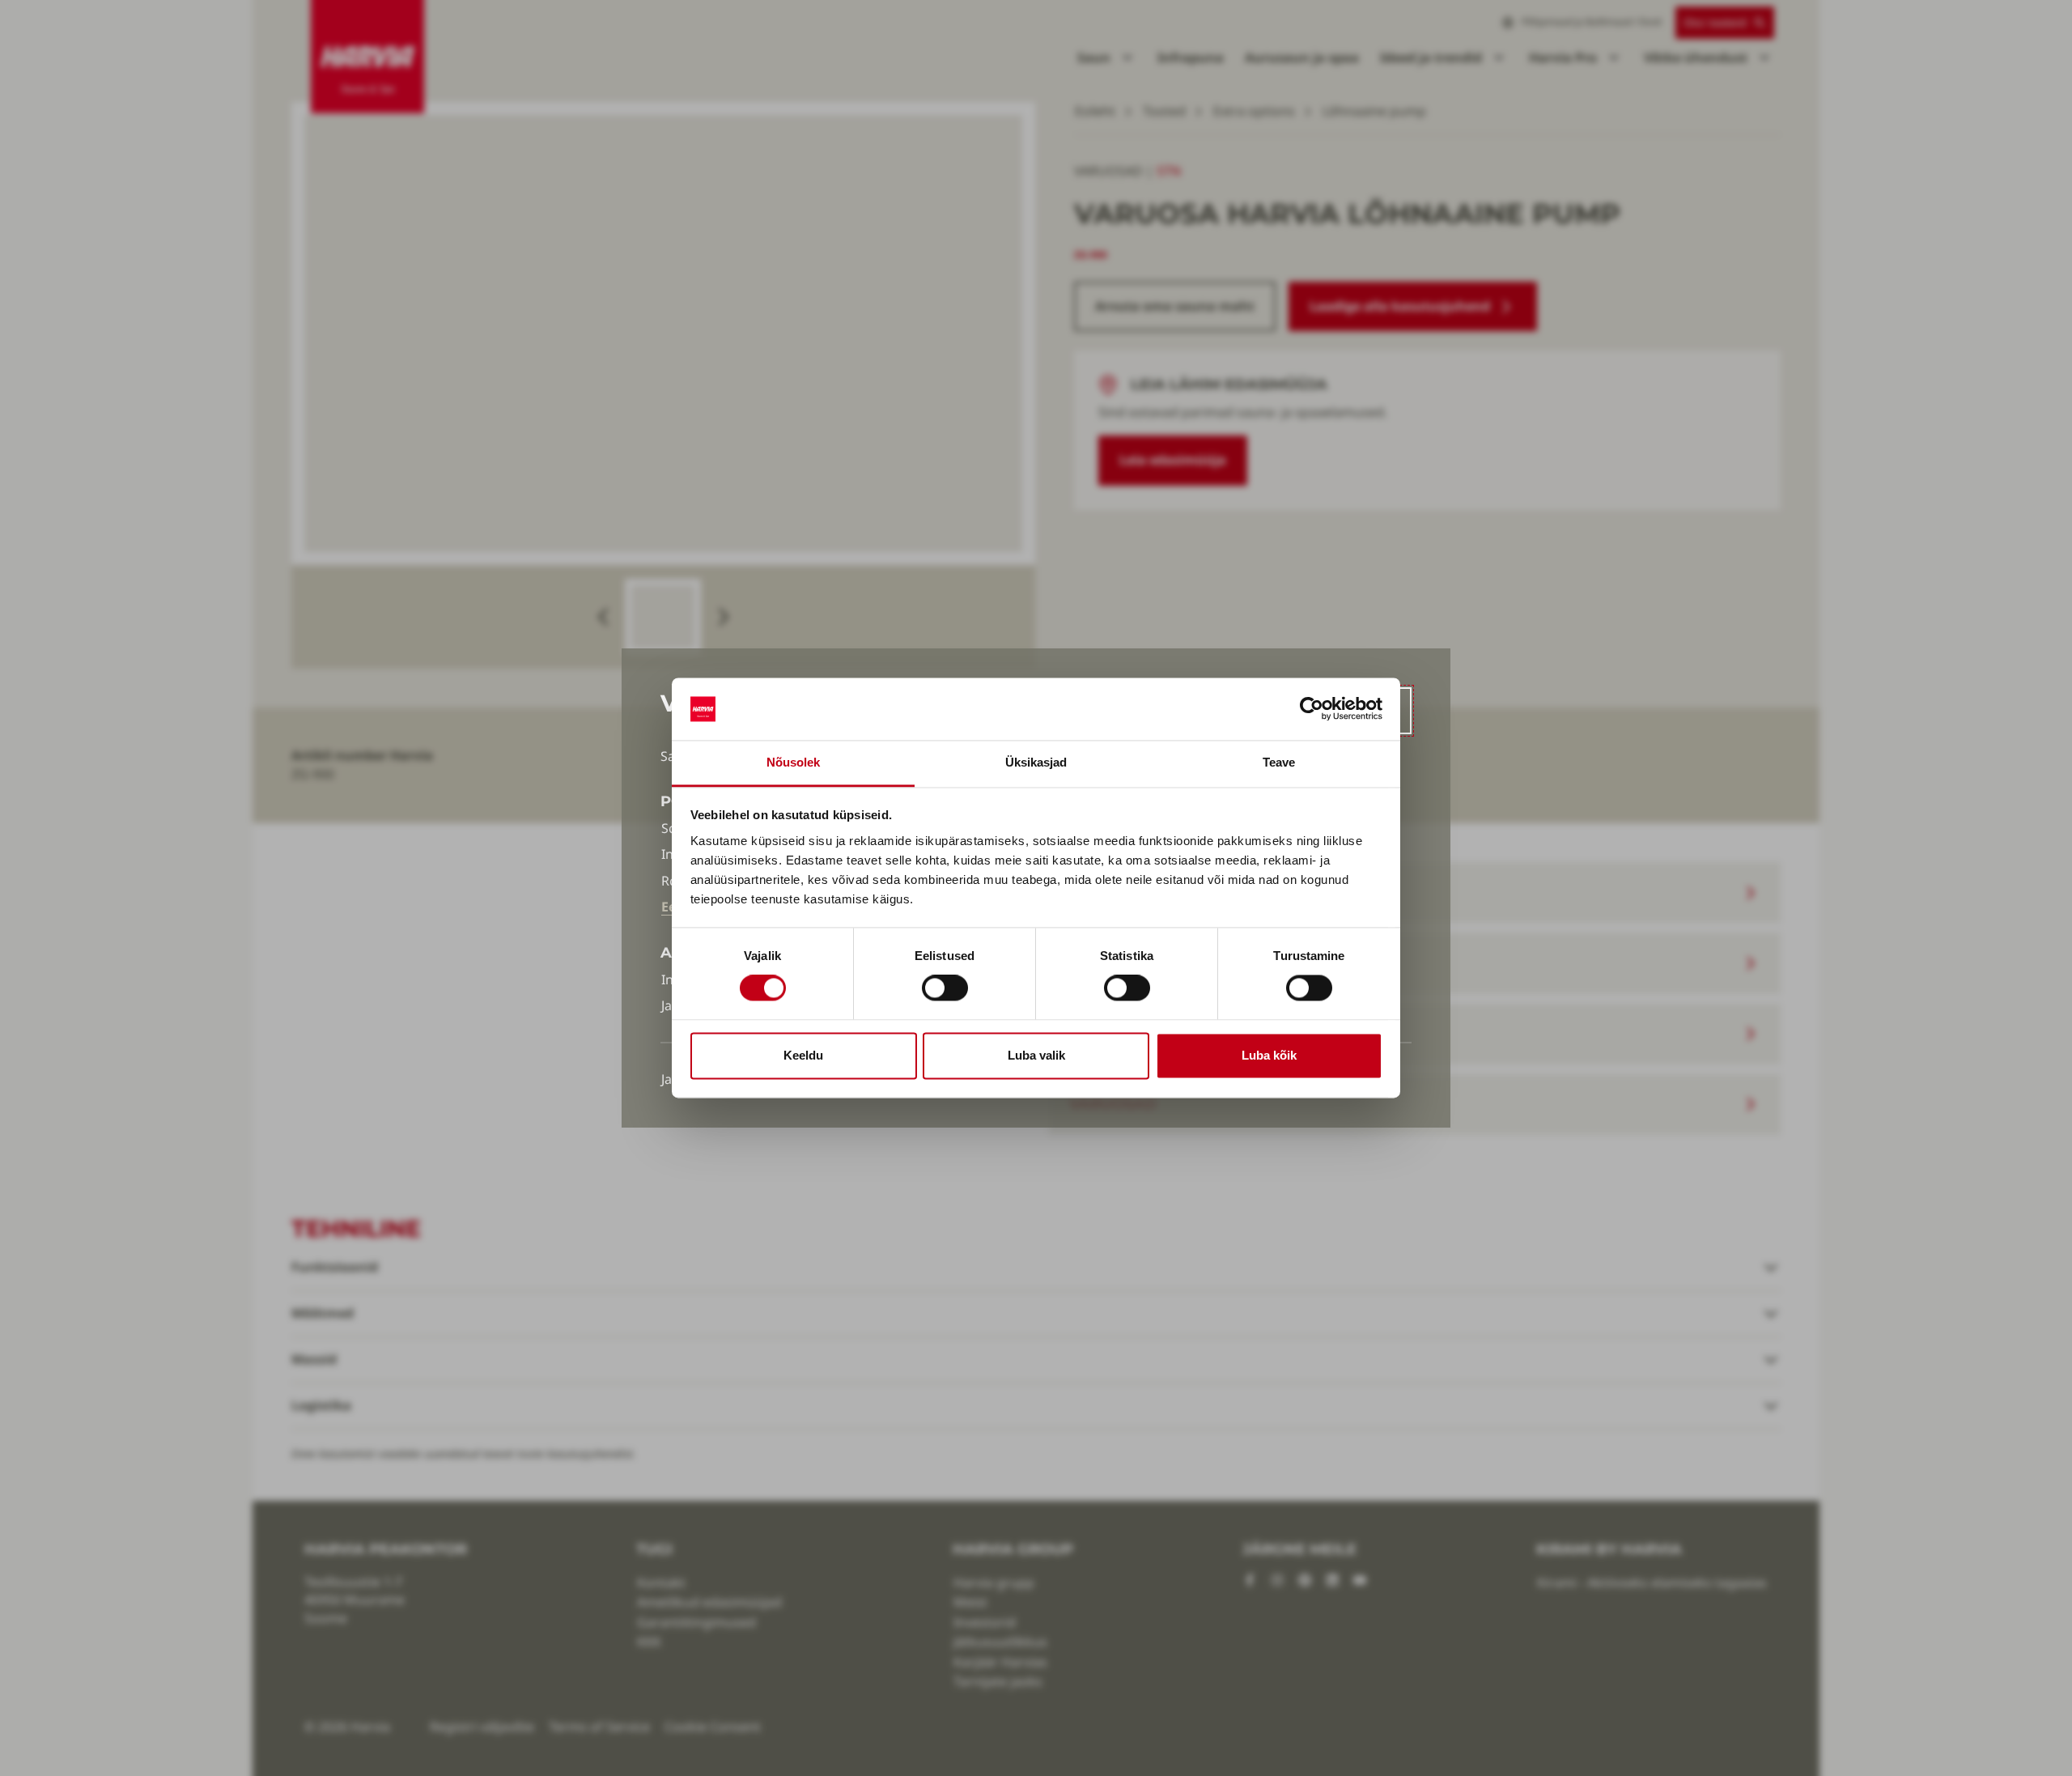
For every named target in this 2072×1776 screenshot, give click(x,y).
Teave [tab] (1279, 762)
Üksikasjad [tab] (1036, 762)
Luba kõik (1269, 1055)
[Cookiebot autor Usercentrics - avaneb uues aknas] (1312, 709)
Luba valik (1036, 1055)
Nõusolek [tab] (794, 762)
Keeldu (803, 1055)
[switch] (945, 988)
